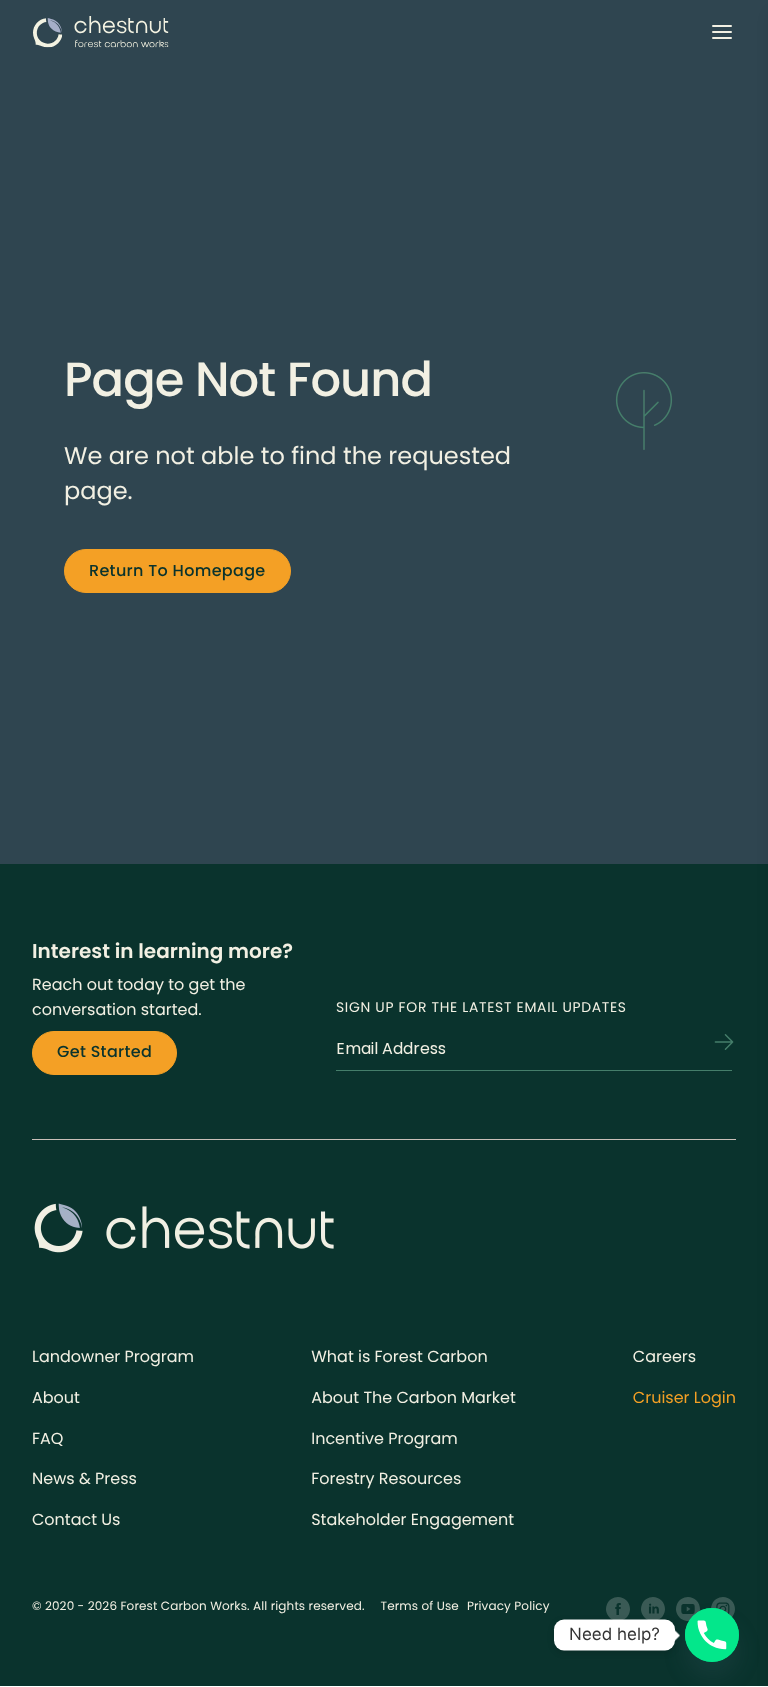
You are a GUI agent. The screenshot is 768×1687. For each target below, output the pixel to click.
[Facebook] (618, 1609)
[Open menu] (722, 32)
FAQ (47, 1438)
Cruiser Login (684, 1397)
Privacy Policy (508, 1606)
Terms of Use (420, 1606)
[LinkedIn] (653, 1609)
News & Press (84, 1478)
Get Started (104, 1051)
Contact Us (76, 1519)
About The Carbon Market (413, 1397)
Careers (664, 1356)
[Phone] (712, 1635)
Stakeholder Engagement (412, 1519)
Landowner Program (113, 1356)
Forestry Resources (386, 1478)
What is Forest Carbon (399, 1356)
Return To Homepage (177, 570)
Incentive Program (384, 1438)
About (56, 1397)
